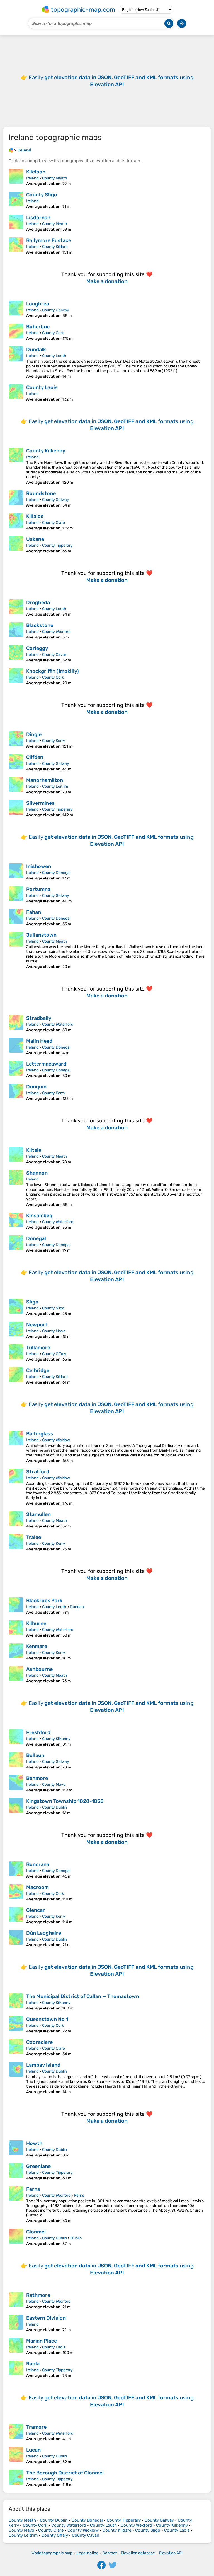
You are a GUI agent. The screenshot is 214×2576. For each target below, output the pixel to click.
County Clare (53, 523)
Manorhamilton (45, 780)
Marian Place (42, 2341)
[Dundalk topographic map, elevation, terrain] (16, 363)
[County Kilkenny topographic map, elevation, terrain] (16, 466)
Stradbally (39, 1018)
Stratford (38, 1472)
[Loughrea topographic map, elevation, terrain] (16, 309)
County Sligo (42, 195)
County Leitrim (55, 786)
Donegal (36, 1238)
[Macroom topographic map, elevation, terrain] (16, 1893)
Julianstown (41, 935)
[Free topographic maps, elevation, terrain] (11, 150)
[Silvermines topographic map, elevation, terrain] (16, 809)
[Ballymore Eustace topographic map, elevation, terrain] (16, 246)
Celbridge (38, 1370)
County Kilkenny (46, 451)
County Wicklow (56, 1440)
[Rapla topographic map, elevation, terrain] (16, 2369)
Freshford (38, 1732)
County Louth (54, 356)
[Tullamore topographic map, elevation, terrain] (16, 1353)
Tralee (34, 1537)
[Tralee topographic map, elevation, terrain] (16, 1543)
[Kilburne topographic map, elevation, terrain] (16, 1629)
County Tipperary (57, 545)
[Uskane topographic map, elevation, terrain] (16, 545)
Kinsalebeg (39, 1216)
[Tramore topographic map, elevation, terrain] (16, 2433)
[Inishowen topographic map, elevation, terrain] (16, 872)
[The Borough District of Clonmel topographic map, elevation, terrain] (16, 2478)
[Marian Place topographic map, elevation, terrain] (16, 2346)
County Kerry (54, 741)
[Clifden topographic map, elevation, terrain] (16, 763)
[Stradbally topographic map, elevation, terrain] (16, 1024)
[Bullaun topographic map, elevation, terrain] (16, 1761)
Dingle (34, 734)
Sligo (32, 1302)
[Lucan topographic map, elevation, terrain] (16, 2455)
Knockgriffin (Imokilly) (53, 671)
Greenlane (38, 2166)
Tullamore (38, 1348)
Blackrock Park (44, 1601)
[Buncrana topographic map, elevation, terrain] (16, 1870)
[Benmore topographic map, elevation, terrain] (16, 1784)
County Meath (55, 178)
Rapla (33, 2364)
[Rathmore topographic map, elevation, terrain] (16, 2301)
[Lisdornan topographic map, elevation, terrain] (16, 223)
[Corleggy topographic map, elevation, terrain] (16, 654)
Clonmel (36, 2232)
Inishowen (39, 866)
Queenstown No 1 (47, 2019)
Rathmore (38, 2295)
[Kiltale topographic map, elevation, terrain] (16, 1156)
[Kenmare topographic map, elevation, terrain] (16, 1652)
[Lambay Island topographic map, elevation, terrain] (16, 2078)
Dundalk (36, 350)
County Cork (53, 333)
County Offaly (54, 1354)
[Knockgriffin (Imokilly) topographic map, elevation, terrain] (16, 677)
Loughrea (38, 304)
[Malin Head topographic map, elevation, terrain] (16, 1047)
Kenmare (37, 1646)
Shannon (37, 1173)
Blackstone (40, 625)
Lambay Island (43, 2065)
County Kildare (55, 247)
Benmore (37, 1778)
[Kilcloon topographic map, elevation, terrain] (16, 177)
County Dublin (54, 1807)
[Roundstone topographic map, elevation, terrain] (16, 499)
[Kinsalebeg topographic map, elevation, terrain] (16, 1221)
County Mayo (54, 1331)
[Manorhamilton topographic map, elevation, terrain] (16, 786)
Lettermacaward (46, 1064)
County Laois (42, 387)
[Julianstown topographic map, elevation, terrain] (16, 950)
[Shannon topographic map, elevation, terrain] (16, 1188)
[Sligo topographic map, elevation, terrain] (16, 1307)
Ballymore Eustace (49, 240)
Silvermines (40, 803)
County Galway (56, 310)
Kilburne (36, 1623)
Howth (34, 2143)
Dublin (76, 2238)
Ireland (32, 178)
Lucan (33, 2450)
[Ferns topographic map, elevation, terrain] (16, 2205)
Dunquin (36, 1087)
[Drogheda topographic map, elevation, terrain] (16, 608)
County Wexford (56, 632)
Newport (37, 1325)
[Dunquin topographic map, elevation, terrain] (16, 1092)
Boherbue (38, 327)
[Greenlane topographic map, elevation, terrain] (16, 2172)
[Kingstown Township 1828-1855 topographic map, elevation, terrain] (16, 1807)
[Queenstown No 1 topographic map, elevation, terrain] (16, 2025)
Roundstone (41, 493)
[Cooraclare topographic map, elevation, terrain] (16, 2048)
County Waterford (58, 1024)
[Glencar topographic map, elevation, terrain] (16, 1916)
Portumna (38, 889)
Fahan (34, 912)
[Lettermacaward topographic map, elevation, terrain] (16, 1069)
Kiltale (34, 1150)
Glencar (36, 1910)
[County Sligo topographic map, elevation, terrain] (16, 200)
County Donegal (56, 873)
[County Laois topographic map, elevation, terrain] (16, 393)
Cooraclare (39, 2042)
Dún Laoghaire (44, 1933)
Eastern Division (46, 2318)
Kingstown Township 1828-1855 (65, 1801)
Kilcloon (36, 172)
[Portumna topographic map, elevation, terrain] (16, 895)
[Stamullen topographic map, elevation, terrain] (16, 1520)
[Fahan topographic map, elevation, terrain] (16, 918)
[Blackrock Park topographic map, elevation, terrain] (16, 1606)
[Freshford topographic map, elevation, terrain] (16, 1738)
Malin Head (39, 1041)
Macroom (37, 1887)
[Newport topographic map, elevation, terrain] (16, 1330)
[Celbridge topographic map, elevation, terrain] (16, 1376)
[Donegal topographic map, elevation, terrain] (16, 1244)
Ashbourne (39, 1669)
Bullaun (35, 1755)
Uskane (35, 539)
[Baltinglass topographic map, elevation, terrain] (16, 1447)
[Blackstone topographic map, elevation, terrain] (16, 631)
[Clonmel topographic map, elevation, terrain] (16, 2237)
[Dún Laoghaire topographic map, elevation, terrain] (16, 1939)
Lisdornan (38, 218)
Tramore (36, 2427)
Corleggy (37, 648)
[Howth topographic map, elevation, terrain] (16, 2149)
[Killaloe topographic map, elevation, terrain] (16, 522)
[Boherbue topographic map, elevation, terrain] (16, 332)
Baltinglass (40, 1434)
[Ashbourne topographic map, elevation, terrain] (16, 1675)
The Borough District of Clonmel (65, 2473)
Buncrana (38, 1864)
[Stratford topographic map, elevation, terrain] (16, 1487)
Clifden (35, 757)
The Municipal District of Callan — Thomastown (83, 1996)
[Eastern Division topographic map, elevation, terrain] (16, 2324)
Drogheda (38, 603)
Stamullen (38, 1514)
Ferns (33, 2189)
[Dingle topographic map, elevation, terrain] (16, 740)
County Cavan (55, 655)
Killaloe (35, 516)
